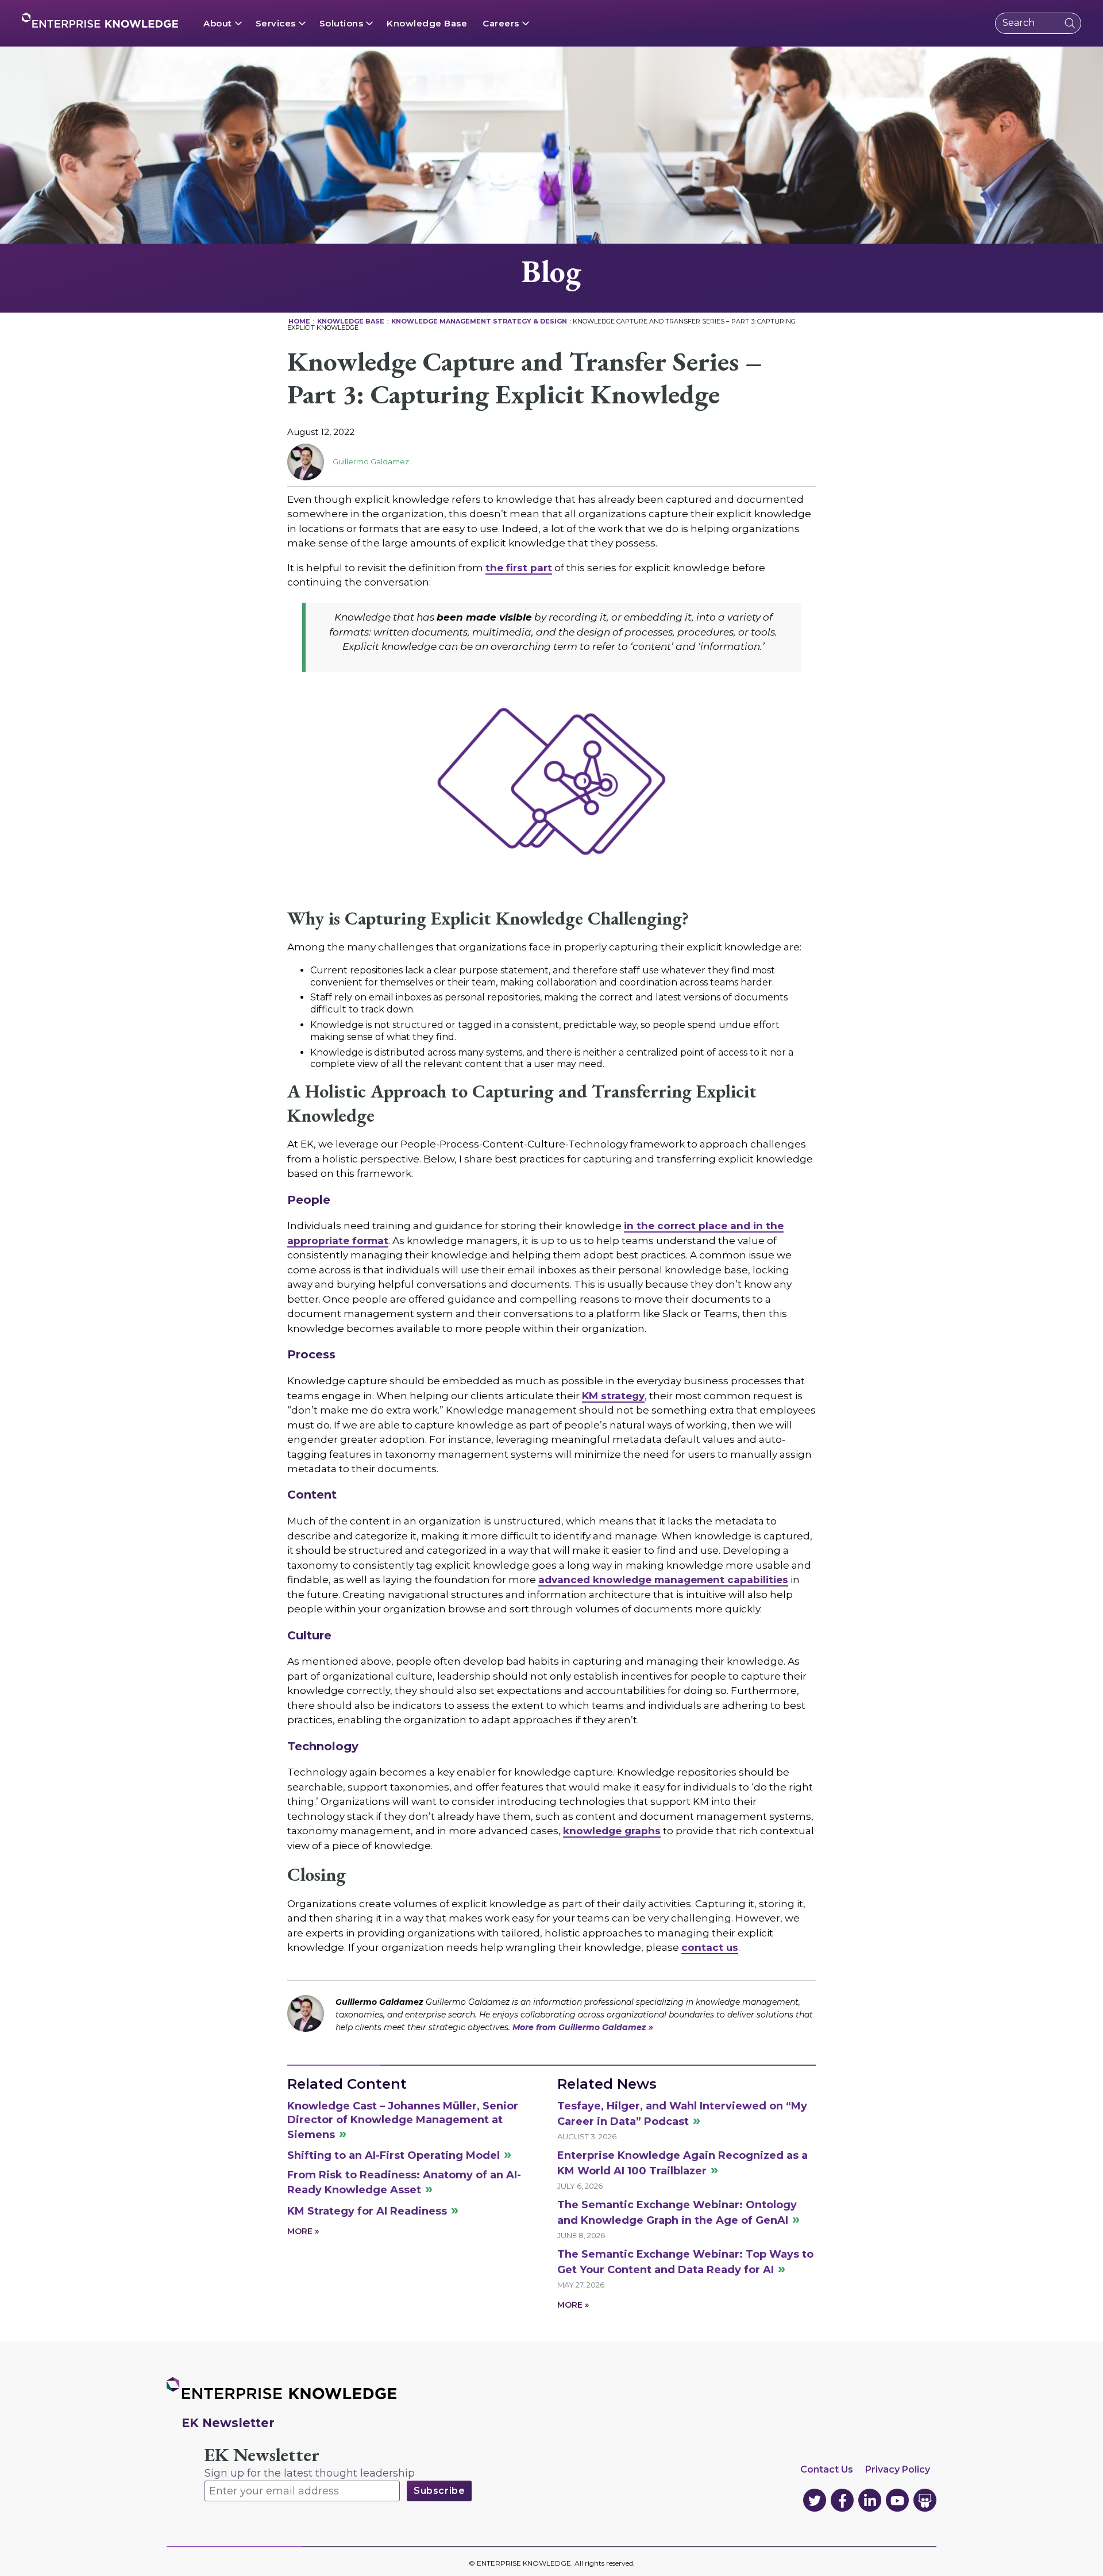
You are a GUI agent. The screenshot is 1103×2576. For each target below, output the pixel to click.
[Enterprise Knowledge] (100, 20)
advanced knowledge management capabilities (663, 1580)
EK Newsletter (262, 2455)
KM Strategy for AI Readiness (367, 2211)
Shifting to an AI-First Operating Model (394, 2155)
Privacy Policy (898, 2469)
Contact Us (827, 2469)
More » (303, 2231)
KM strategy (613, 1396)
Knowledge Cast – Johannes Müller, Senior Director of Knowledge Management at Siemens (403, 2120)
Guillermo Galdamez (371, 461)
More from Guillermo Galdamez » (583, 2027)
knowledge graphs (612, 1831)
